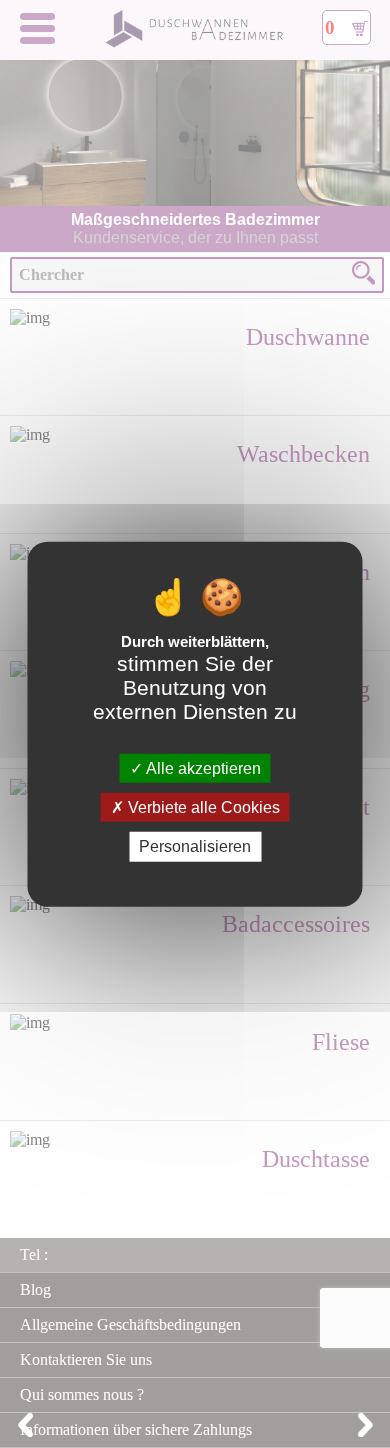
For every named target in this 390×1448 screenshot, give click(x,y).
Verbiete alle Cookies (202, 807)
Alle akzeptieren (202, 768)
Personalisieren (195, 846)
